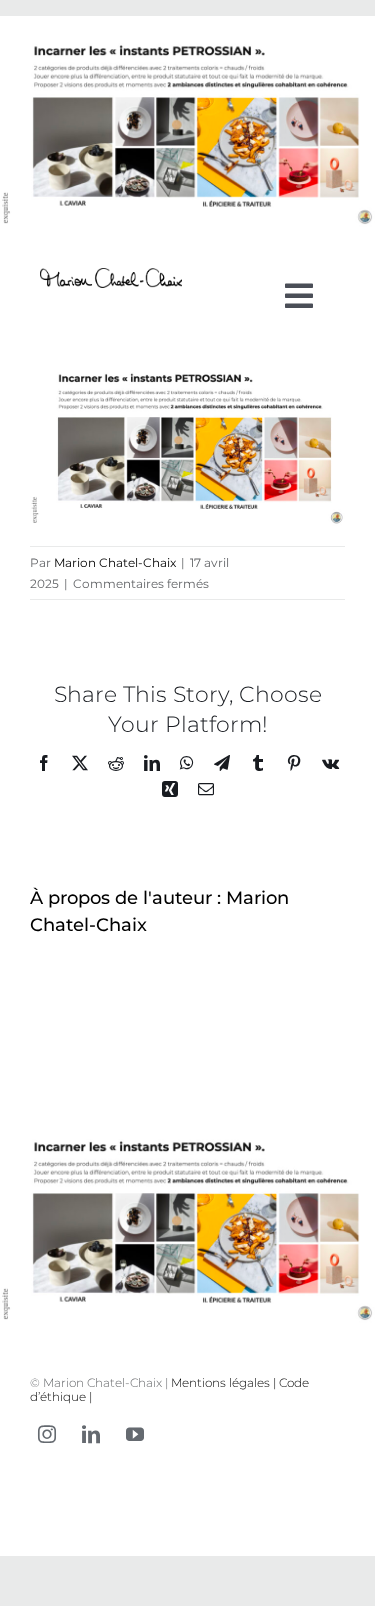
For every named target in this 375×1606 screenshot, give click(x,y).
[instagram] (47, 1434)
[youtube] (135, 1434)
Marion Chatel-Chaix (115, 562)
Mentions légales (220, 1382)
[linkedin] (91, 1434)
